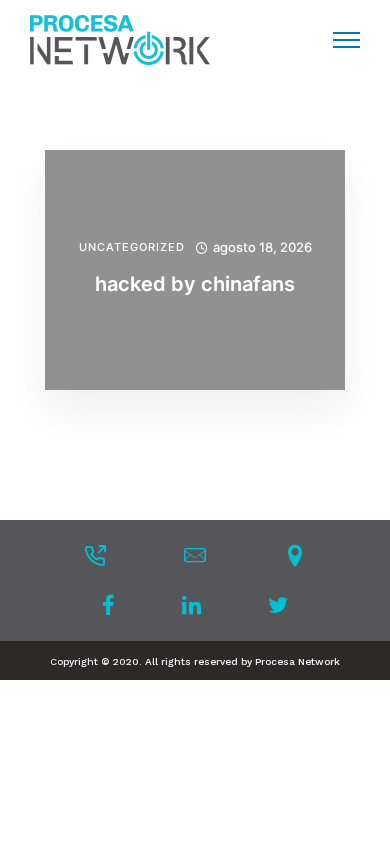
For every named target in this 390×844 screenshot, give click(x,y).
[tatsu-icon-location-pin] (295, 555)
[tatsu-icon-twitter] (278, 605)
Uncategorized (132, 247)
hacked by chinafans (195, 284)
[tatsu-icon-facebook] (114, 605)
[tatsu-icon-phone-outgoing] (95, 555)
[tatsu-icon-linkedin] (197, 605)
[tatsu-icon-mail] (195, 555)
